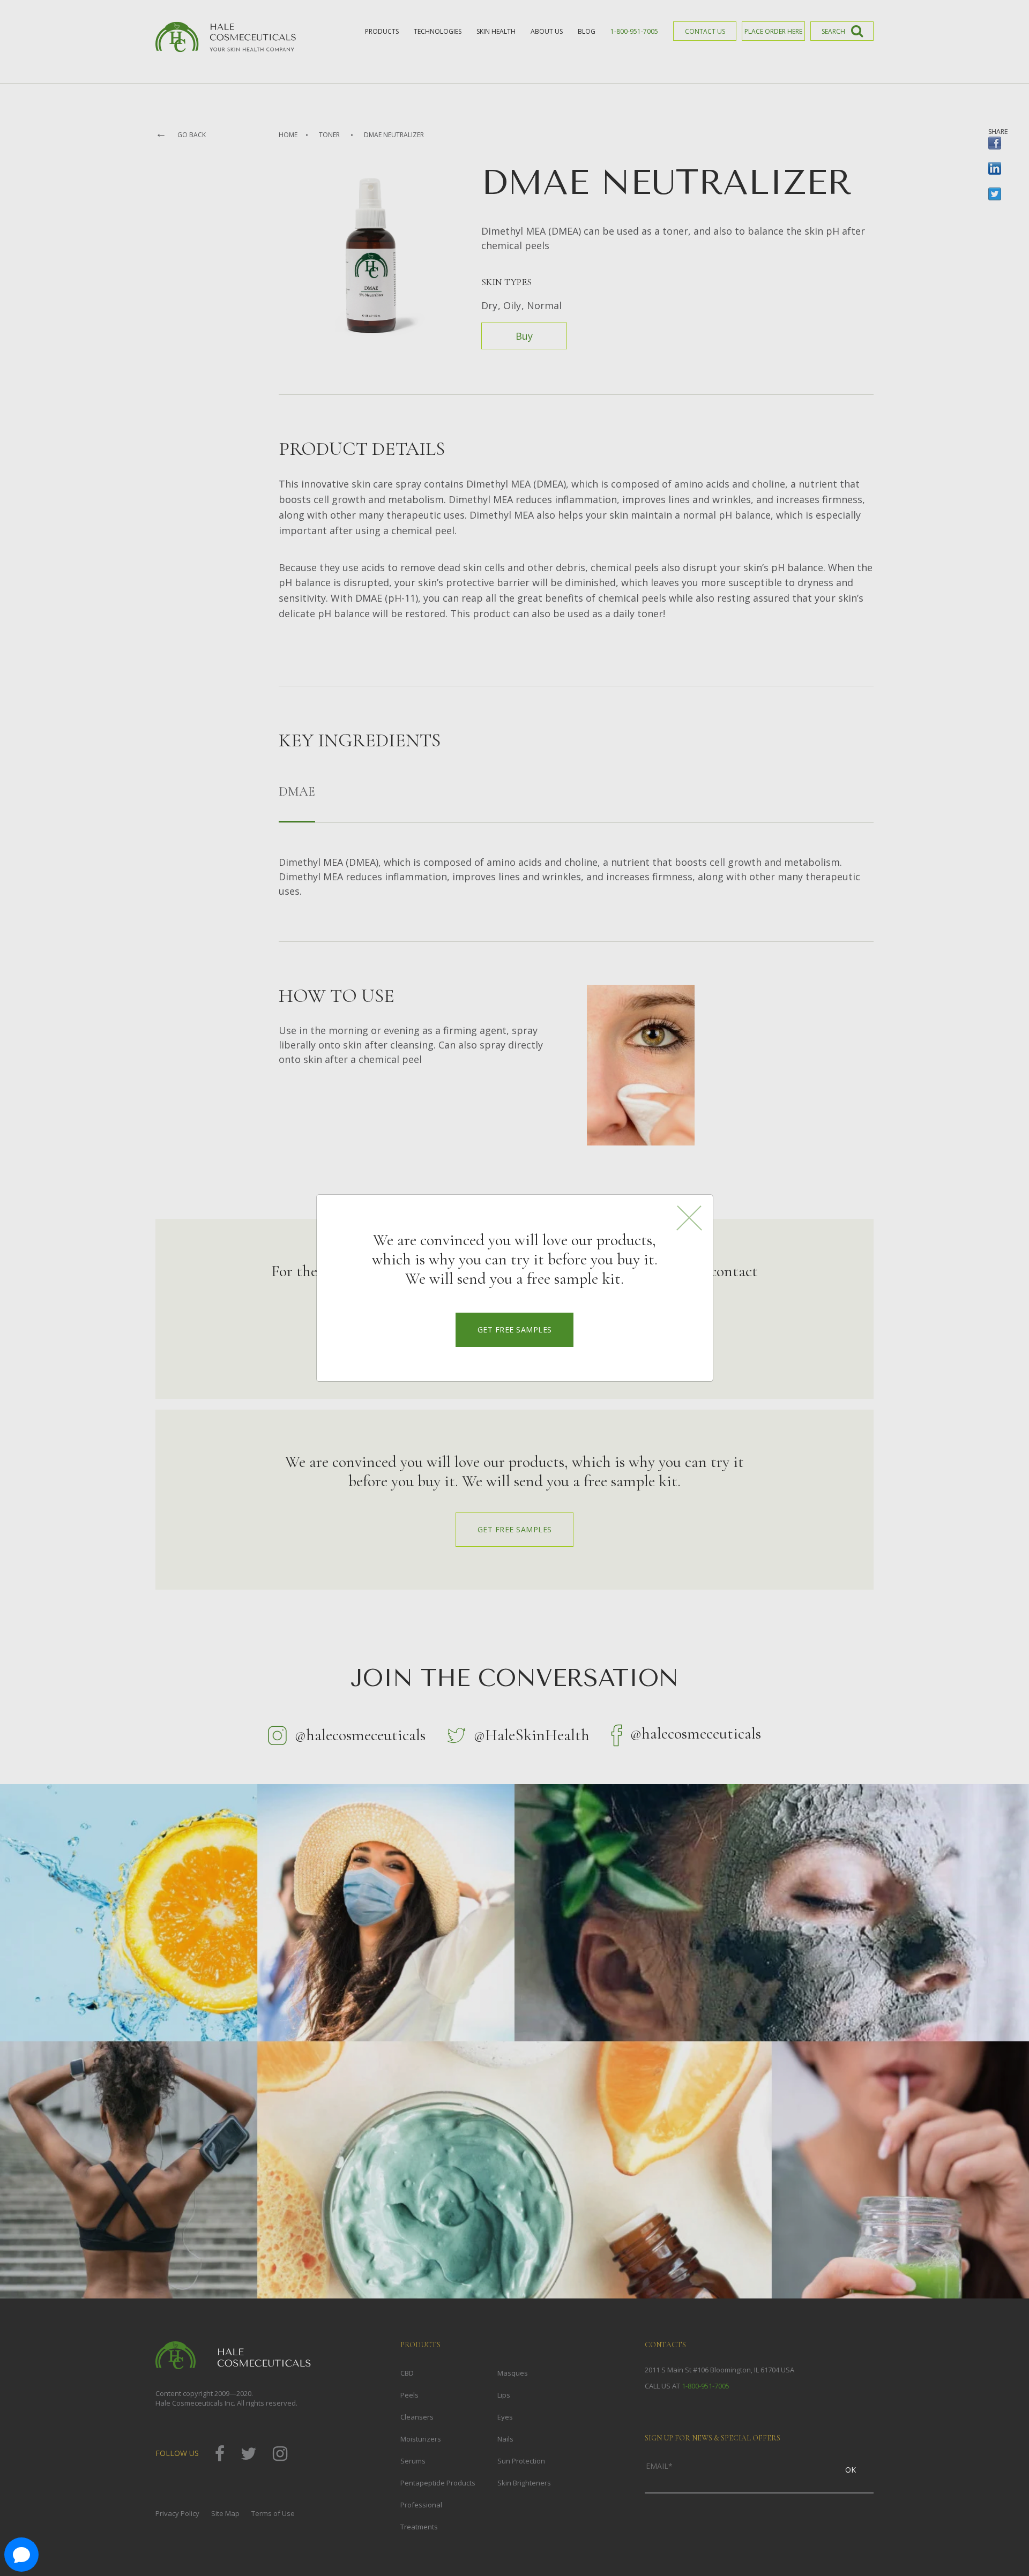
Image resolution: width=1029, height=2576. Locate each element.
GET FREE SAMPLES (515, 1330)
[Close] (689, 1218)
